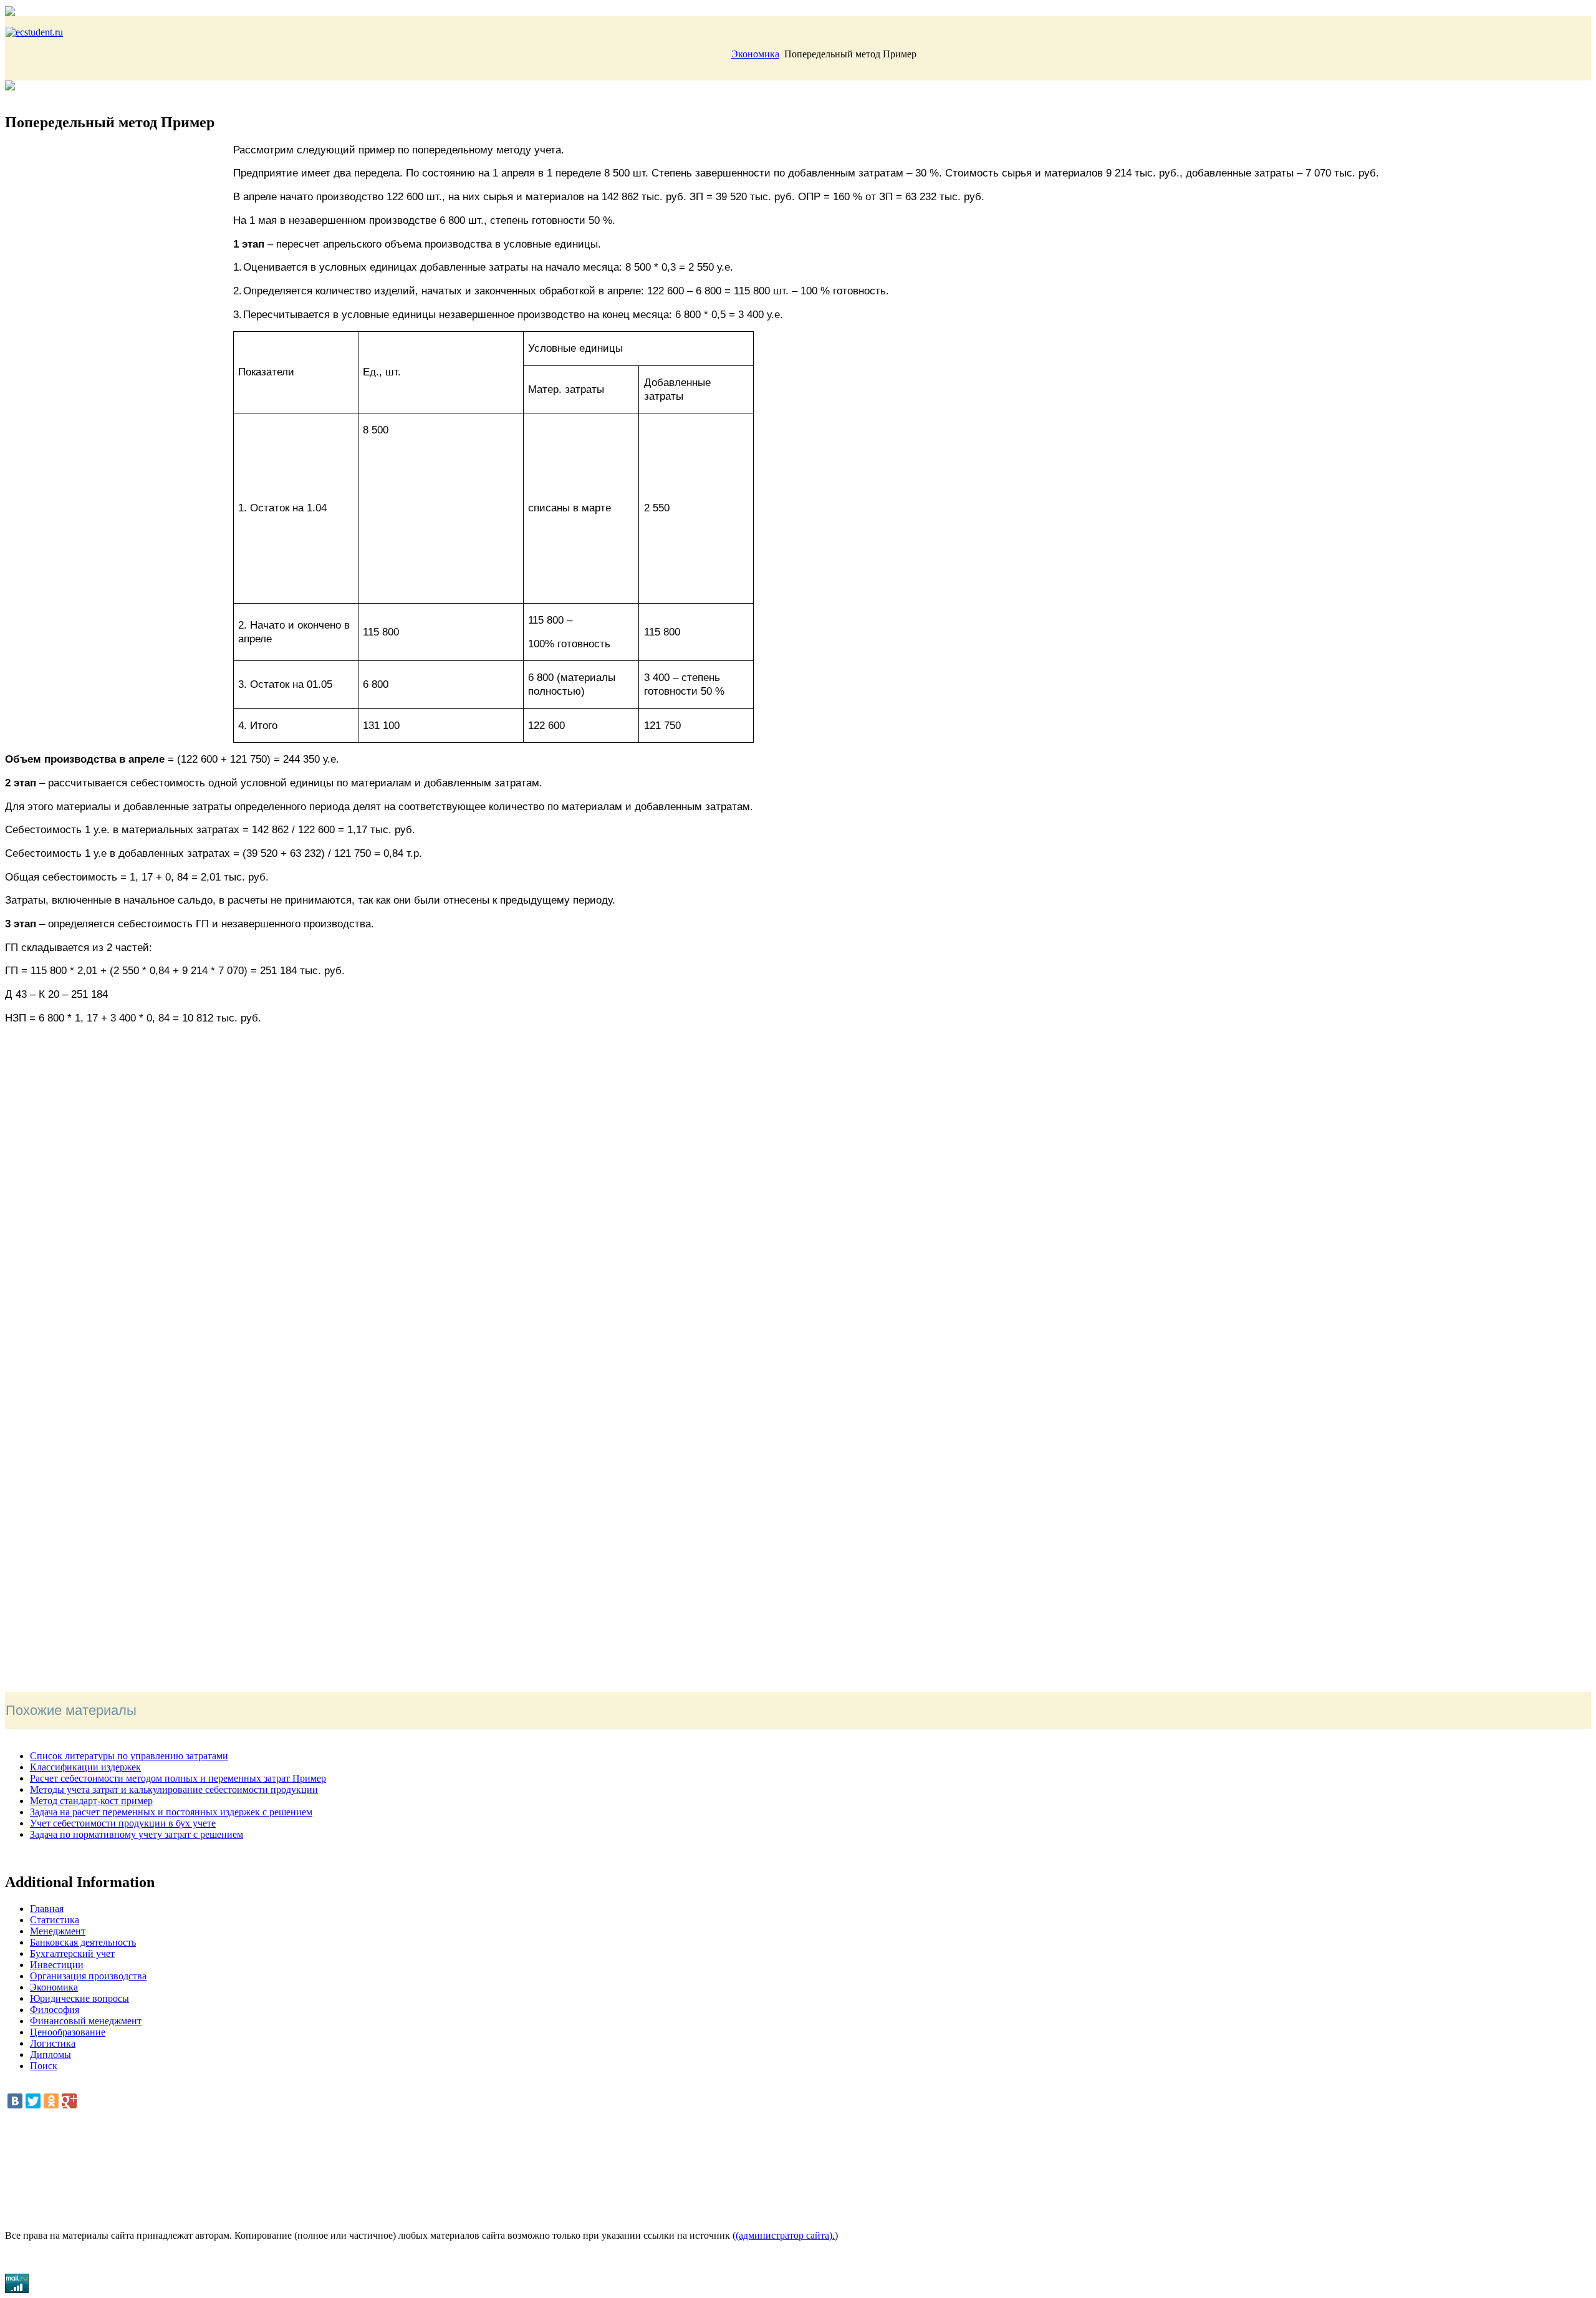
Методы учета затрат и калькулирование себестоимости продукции (174, 1789)
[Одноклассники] (51, 2101)
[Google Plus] (69, 2101)
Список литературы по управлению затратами (129, 1756)
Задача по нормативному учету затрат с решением (137, 1834)
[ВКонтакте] (15, 2101)
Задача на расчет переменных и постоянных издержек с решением (171, 1812)
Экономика (755, 54)
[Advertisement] (119, 240)
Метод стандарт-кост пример (91, 1801)
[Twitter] (33, 2101)
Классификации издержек (85, 1767)
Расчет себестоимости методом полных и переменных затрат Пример (178, 1778)
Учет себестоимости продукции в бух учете (123, 1823)
